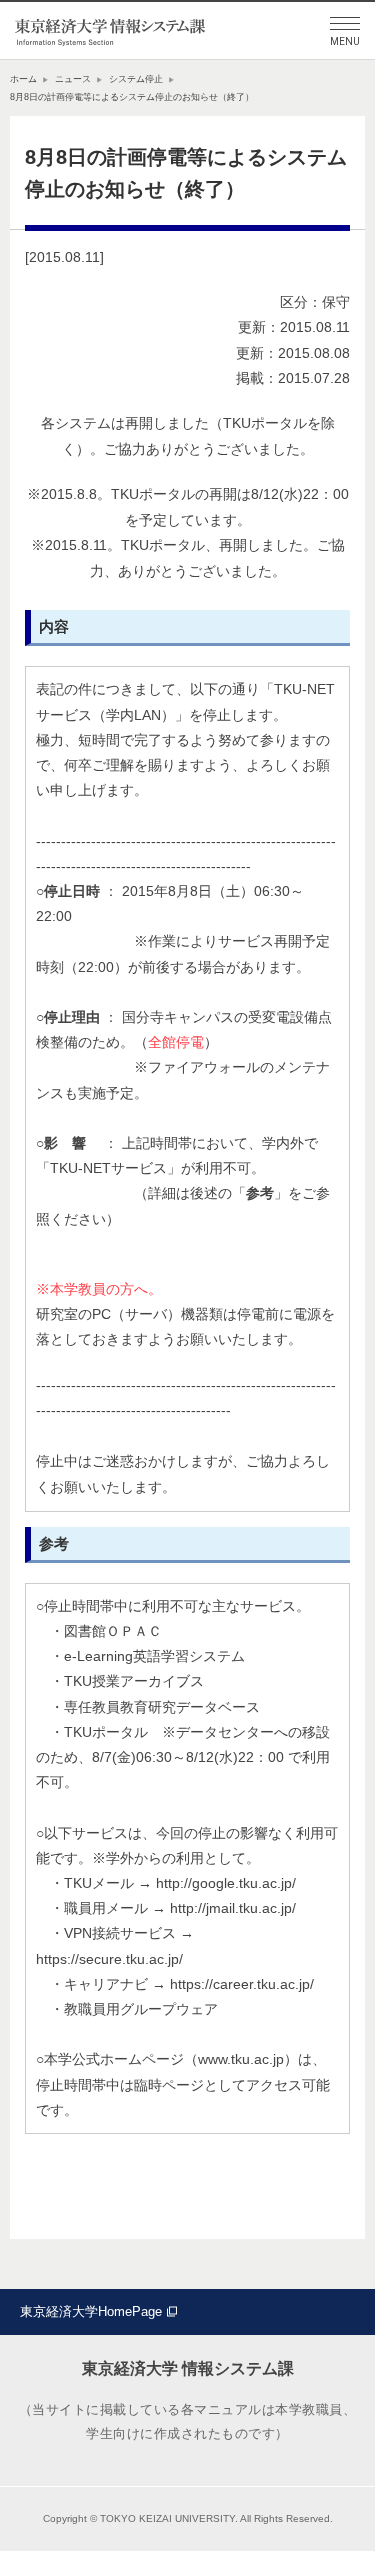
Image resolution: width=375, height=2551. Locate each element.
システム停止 (136, 79)
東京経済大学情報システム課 (110, 31)
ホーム (23, 79)
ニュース (73, 79)
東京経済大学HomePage (91, 2311)
